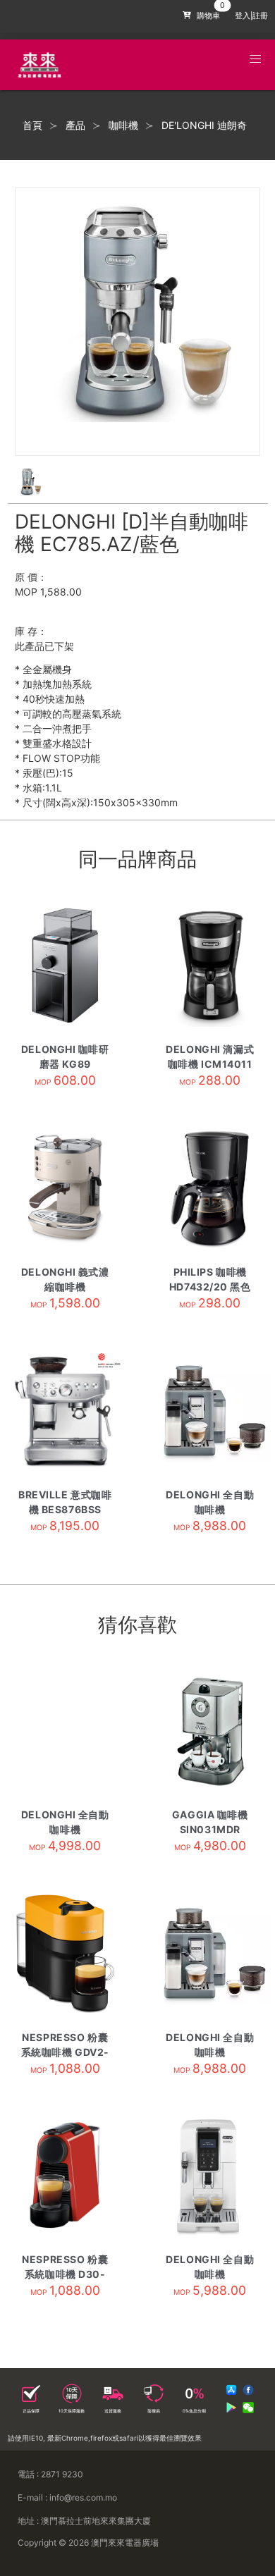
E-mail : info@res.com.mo (67, 2497)
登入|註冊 (251, 16)
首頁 (32, 125)
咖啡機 (123, 125)
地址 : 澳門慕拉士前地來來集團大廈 (84, 2521)
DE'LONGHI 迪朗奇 (204, 125)
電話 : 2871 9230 (50, 2474)
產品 (75, 125)
